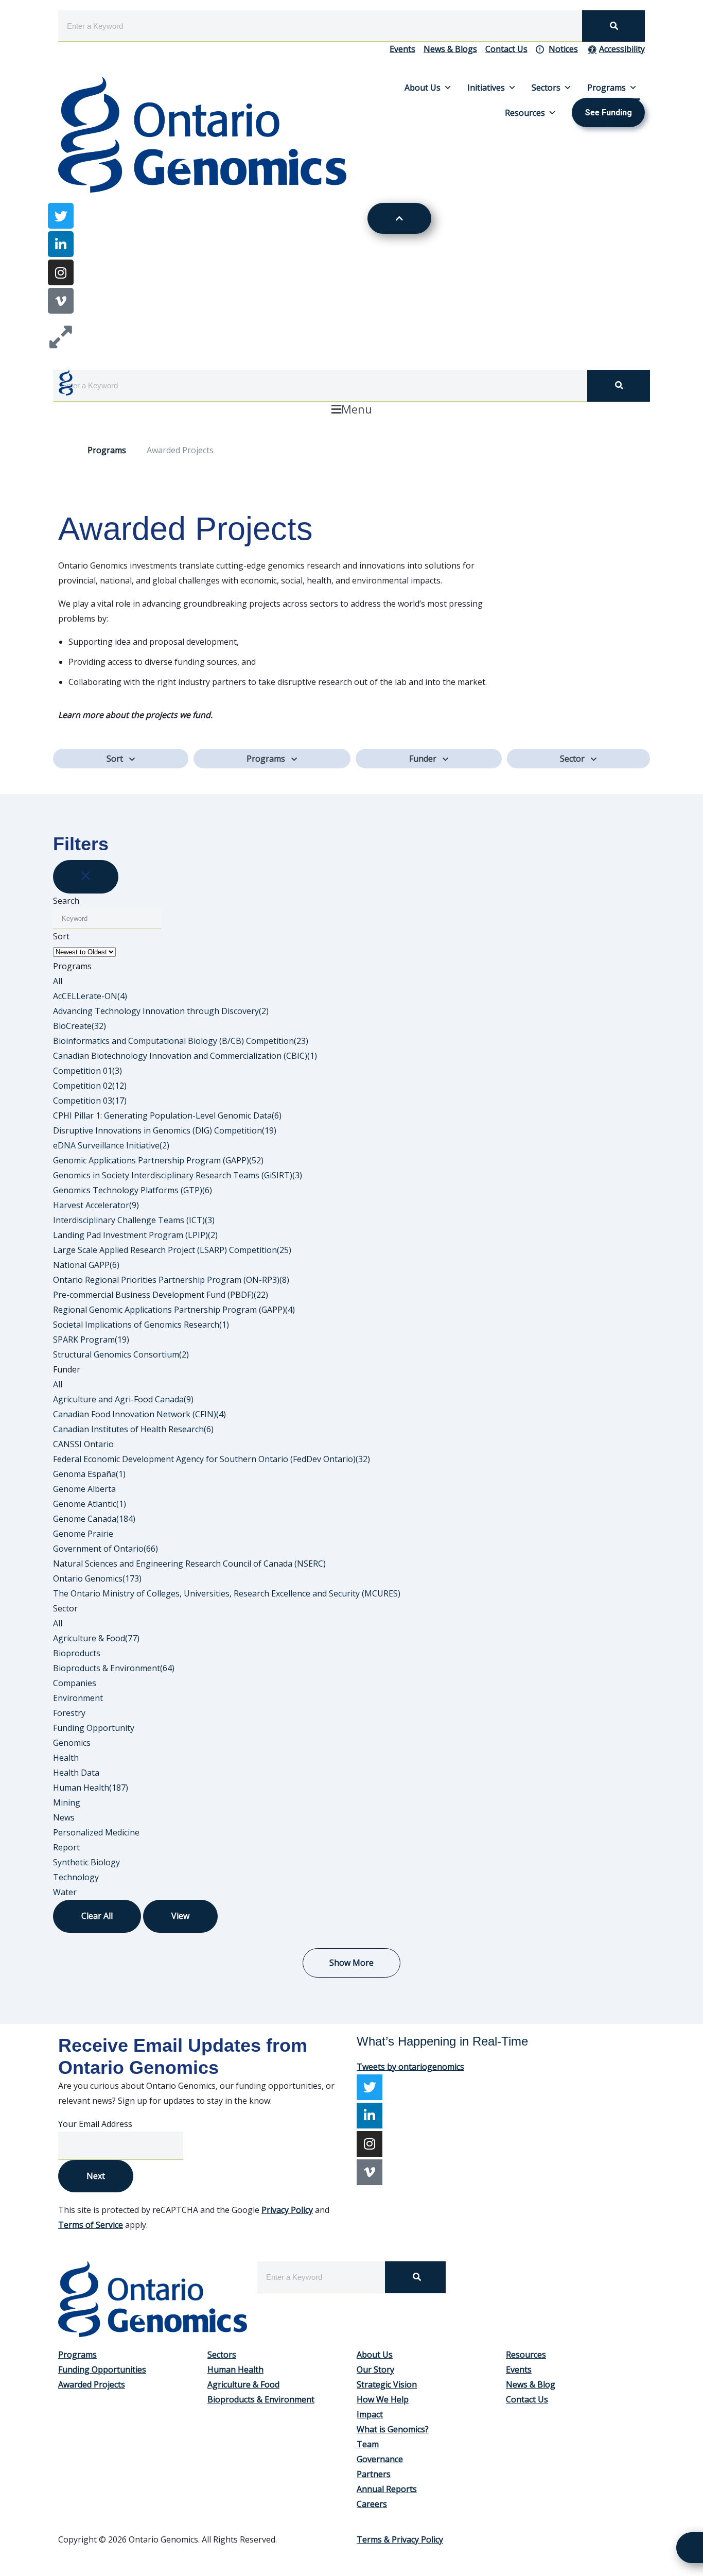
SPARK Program (91, 1339)
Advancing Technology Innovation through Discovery (161, 1011)
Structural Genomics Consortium (121, 1354)
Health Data (76, 1773)
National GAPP (86, 1265)
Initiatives (486, 88)
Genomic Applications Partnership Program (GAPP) (158, 1160)
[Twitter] (370, 2087)
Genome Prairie (83, 1534)
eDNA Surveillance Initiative (111, 1145)
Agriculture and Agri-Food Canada (123, 1399)
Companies (75, 1683)
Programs (607, 88)
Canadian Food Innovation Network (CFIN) (139, 1414)
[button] (351, 409)
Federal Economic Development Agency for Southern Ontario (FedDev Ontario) (212, 1459)
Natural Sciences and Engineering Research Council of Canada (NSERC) (189, 1564)
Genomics (72, 1743)
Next (96, 2176)
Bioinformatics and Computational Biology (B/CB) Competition (181, 1041)
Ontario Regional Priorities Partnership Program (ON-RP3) (171, 1280)
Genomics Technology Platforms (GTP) (133, 1190)
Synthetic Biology (86, 1862)
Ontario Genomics (97, 1578)
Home (63, 450)
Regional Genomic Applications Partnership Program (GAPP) (174, 1310)
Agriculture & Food (96, 1638)
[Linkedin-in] (61, 244)
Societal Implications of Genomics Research (141, 1325)
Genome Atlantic (90, 1504)
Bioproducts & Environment (114, 1668)
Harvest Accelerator (96, 1205)
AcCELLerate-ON (90, 996)
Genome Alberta (84, 1489)
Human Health (91, 1788)
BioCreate (80, 1026)
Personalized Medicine (96, 1832)
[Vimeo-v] (61, 301)
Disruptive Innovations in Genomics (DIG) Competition (165, 1130)
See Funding (608, 113)
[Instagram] (61, 272)
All (58, 981)
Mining (67, 1802)
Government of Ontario (106, 1549)
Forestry (69, 1713)
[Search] (613, 26)
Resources (525, 113)
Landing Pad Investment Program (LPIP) (135, 1235)
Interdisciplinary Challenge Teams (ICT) (134, 1220)
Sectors (546, 88)
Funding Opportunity (94, 1728)
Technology (76, 1877)
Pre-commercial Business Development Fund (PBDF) (161, 1295)
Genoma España (89, 1474)
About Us (423, 88)
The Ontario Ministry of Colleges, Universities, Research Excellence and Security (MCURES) (227, 1593)
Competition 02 (90, 1086)
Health (66, 1758)
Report (66, 1847)
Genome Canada (94, 1519)
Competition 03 (90, 1101)
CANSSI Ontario (83, 1444)
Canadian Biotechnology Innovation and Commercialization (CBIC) (185, 1056)
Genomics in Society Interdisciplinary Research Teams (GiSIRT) (178, 1175)
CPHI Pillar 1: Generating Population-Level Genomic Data (167, 1115)
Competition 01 (87, 1071)
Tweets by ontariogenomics (410, 2067)
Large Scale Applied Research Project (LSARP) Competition (172, 1250)
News (64, 1817)
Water (65, 1892)
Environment (78, 1698)
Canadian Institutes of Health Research (133, 1429)
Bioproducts (77, 1653)
